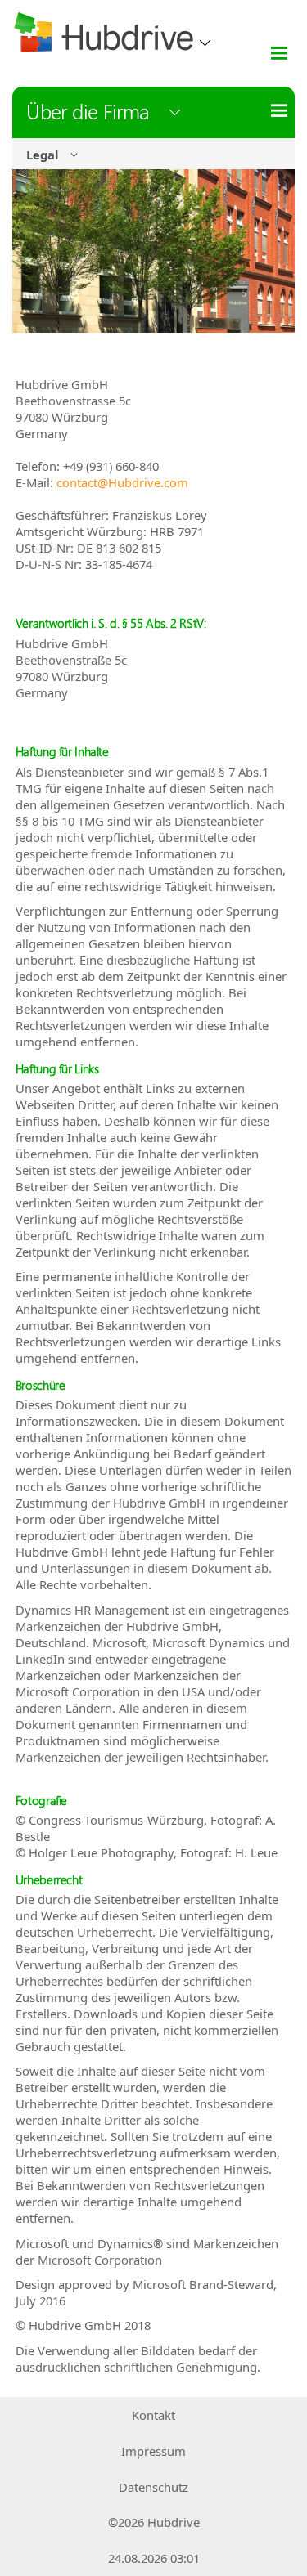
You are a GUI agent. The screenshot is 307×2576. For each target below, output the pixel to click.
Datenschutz (153, 2487)
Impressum (153, 2451)
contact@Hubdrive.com (122, 482)
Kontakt (153, 2415)
